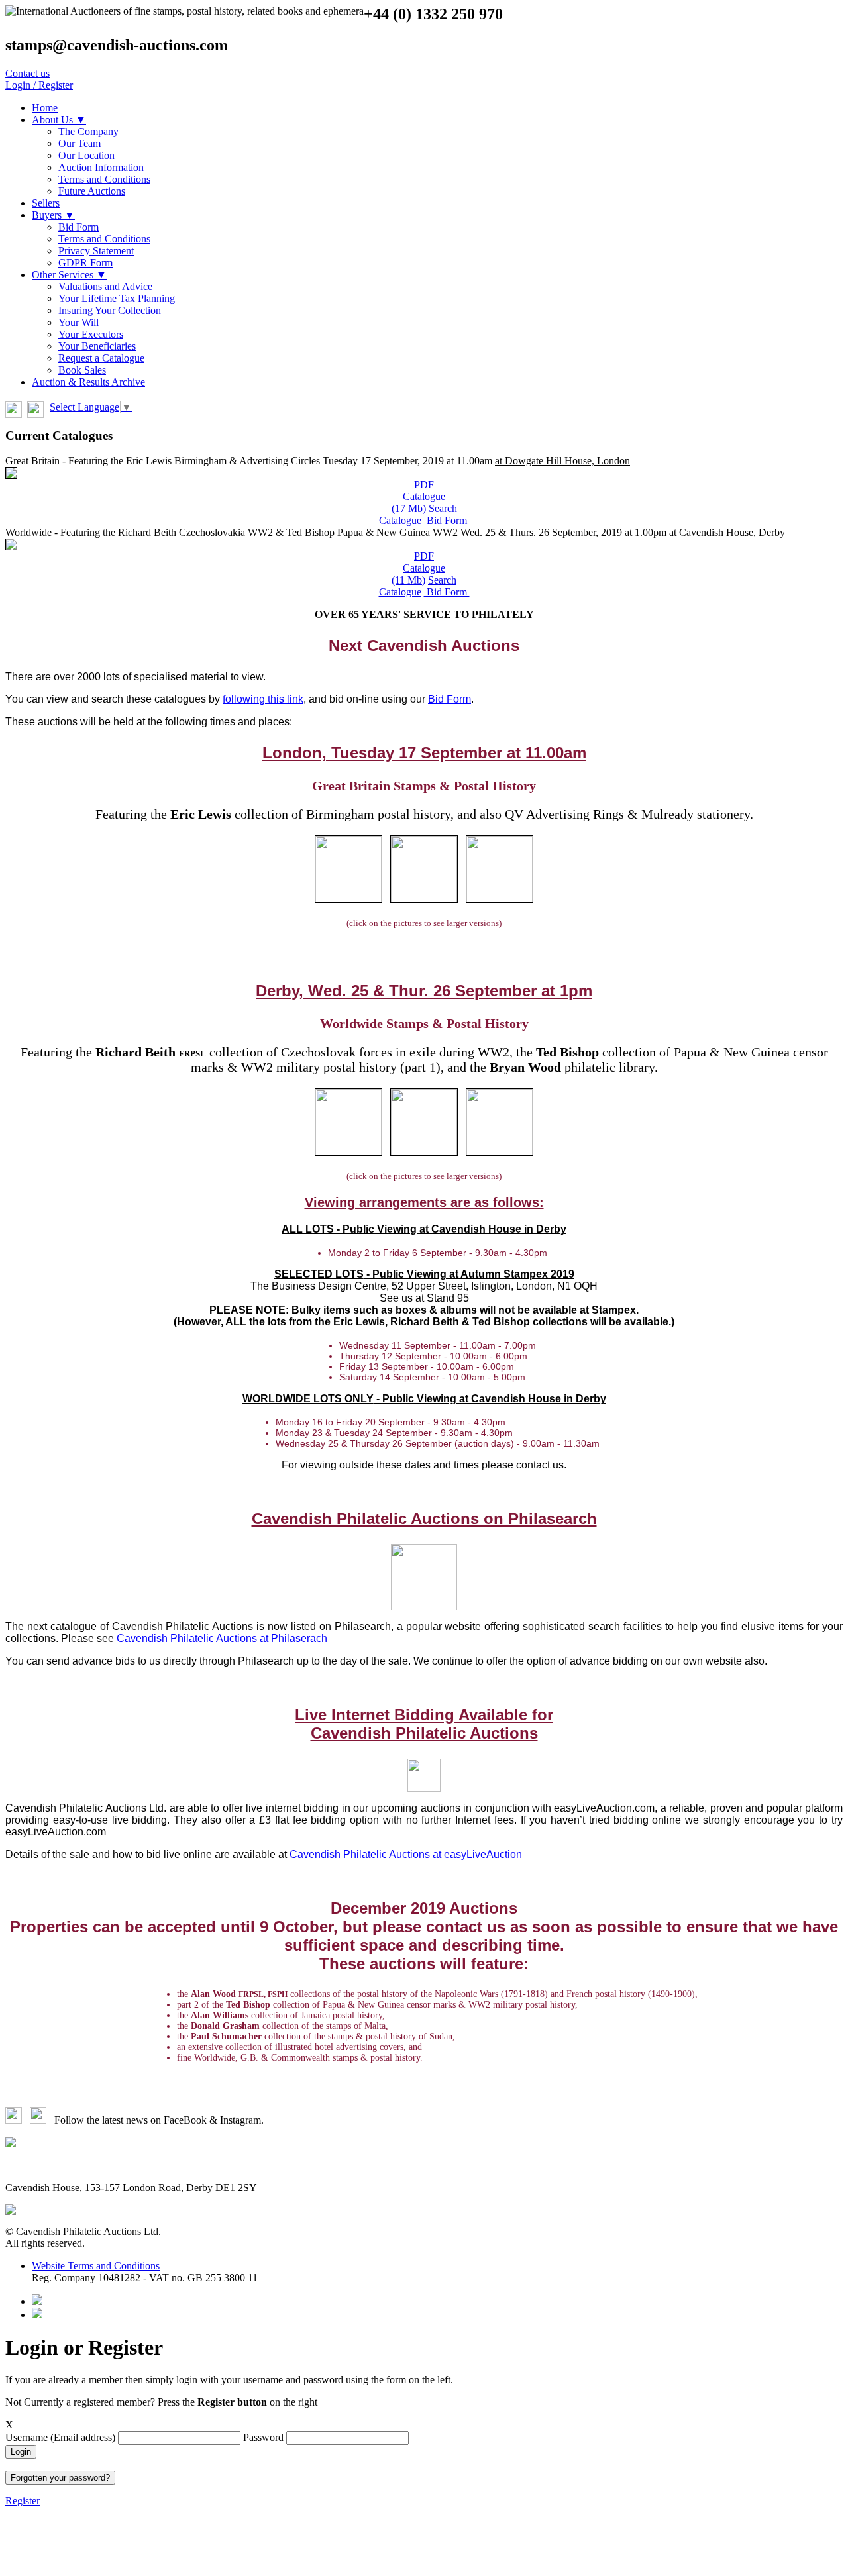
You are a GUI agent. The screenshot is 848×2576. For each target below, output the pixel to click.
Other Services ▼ (69, 275)
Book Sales (82, 370)
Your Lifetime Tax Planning (117, 298)
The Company (88, 131)
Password (265, 2437)
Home (45, 108)
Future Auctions (92, 191)
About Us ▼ (59, 120)
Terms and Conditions (104, 179)
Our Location (86, 155)
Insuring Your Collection (110, 310)
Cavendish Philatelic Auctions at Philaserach (222, 1638)
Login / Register (39, 85)
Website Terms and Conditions (96, 2266)
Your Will (79, 322)
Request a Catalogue (101, 358)
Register (23, 2501)
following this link (263, 699)
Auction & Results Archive (88, 382)
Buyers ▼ (53, 215)
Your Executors (91, 334)
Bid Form (79, 227)
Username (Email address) (62, 2437)
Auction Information (101, 167)
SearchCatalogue (418, 514)
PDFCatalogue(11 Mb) (418, 568)
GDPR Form (85, 263)
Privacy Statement (96, 251)
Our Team (79, 143)
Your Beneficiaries (97, 346)
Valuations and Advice (105, 286)
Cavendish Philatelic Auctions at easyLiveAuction (406, 1854)
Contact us (27, 73)
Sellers (46, 203)
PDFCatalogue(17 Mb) (419, 496)
